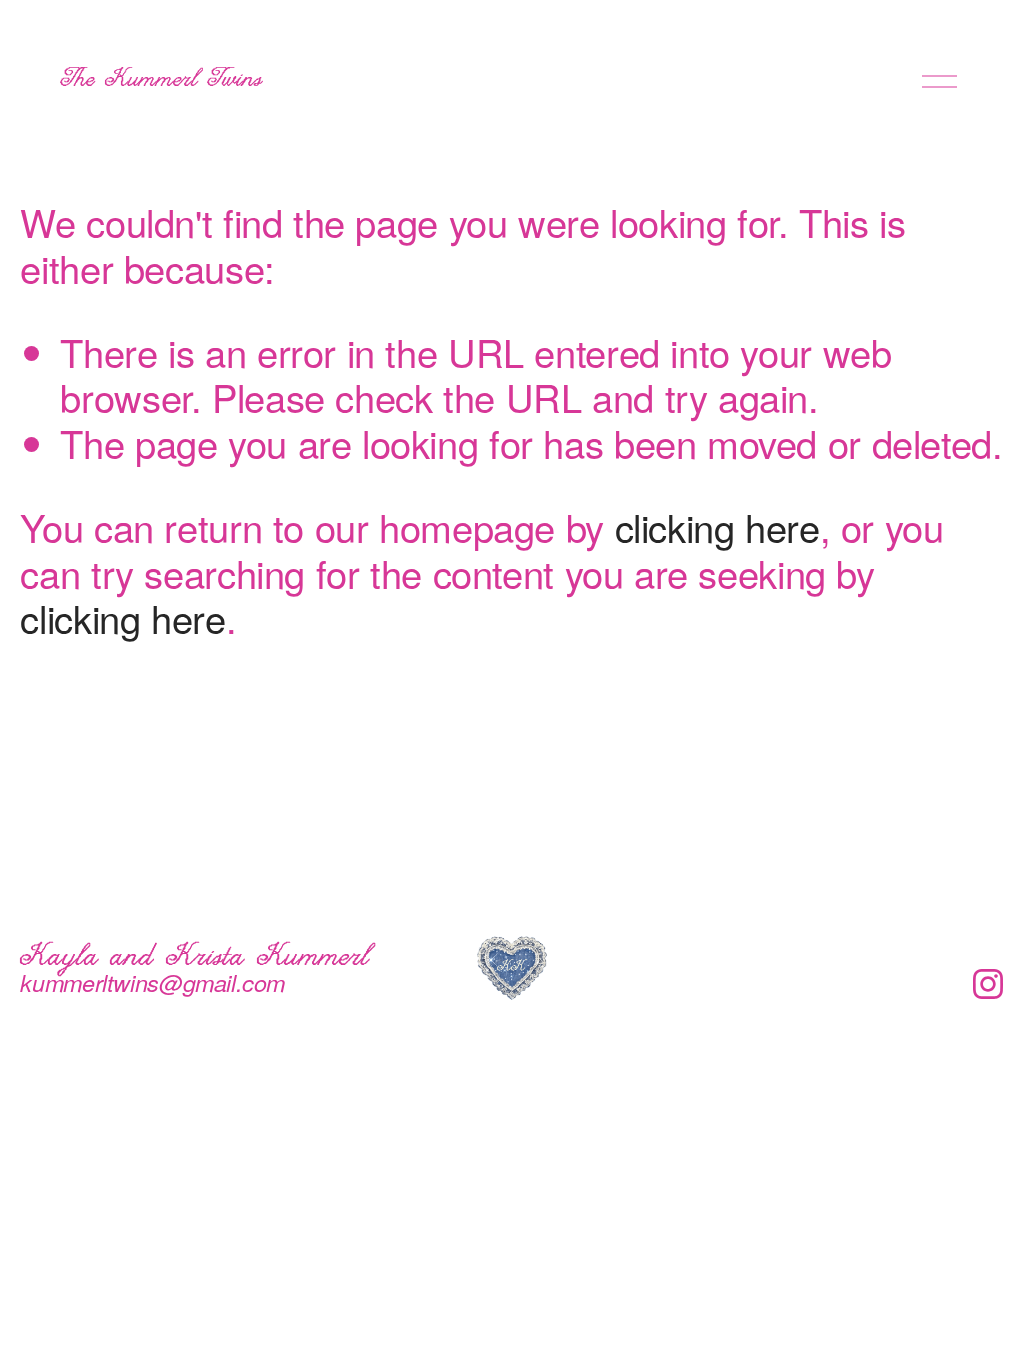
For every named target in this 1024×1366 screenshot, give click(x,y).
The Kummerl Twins (162, 80)
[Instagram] (988, 984)
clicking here (717, 526)
